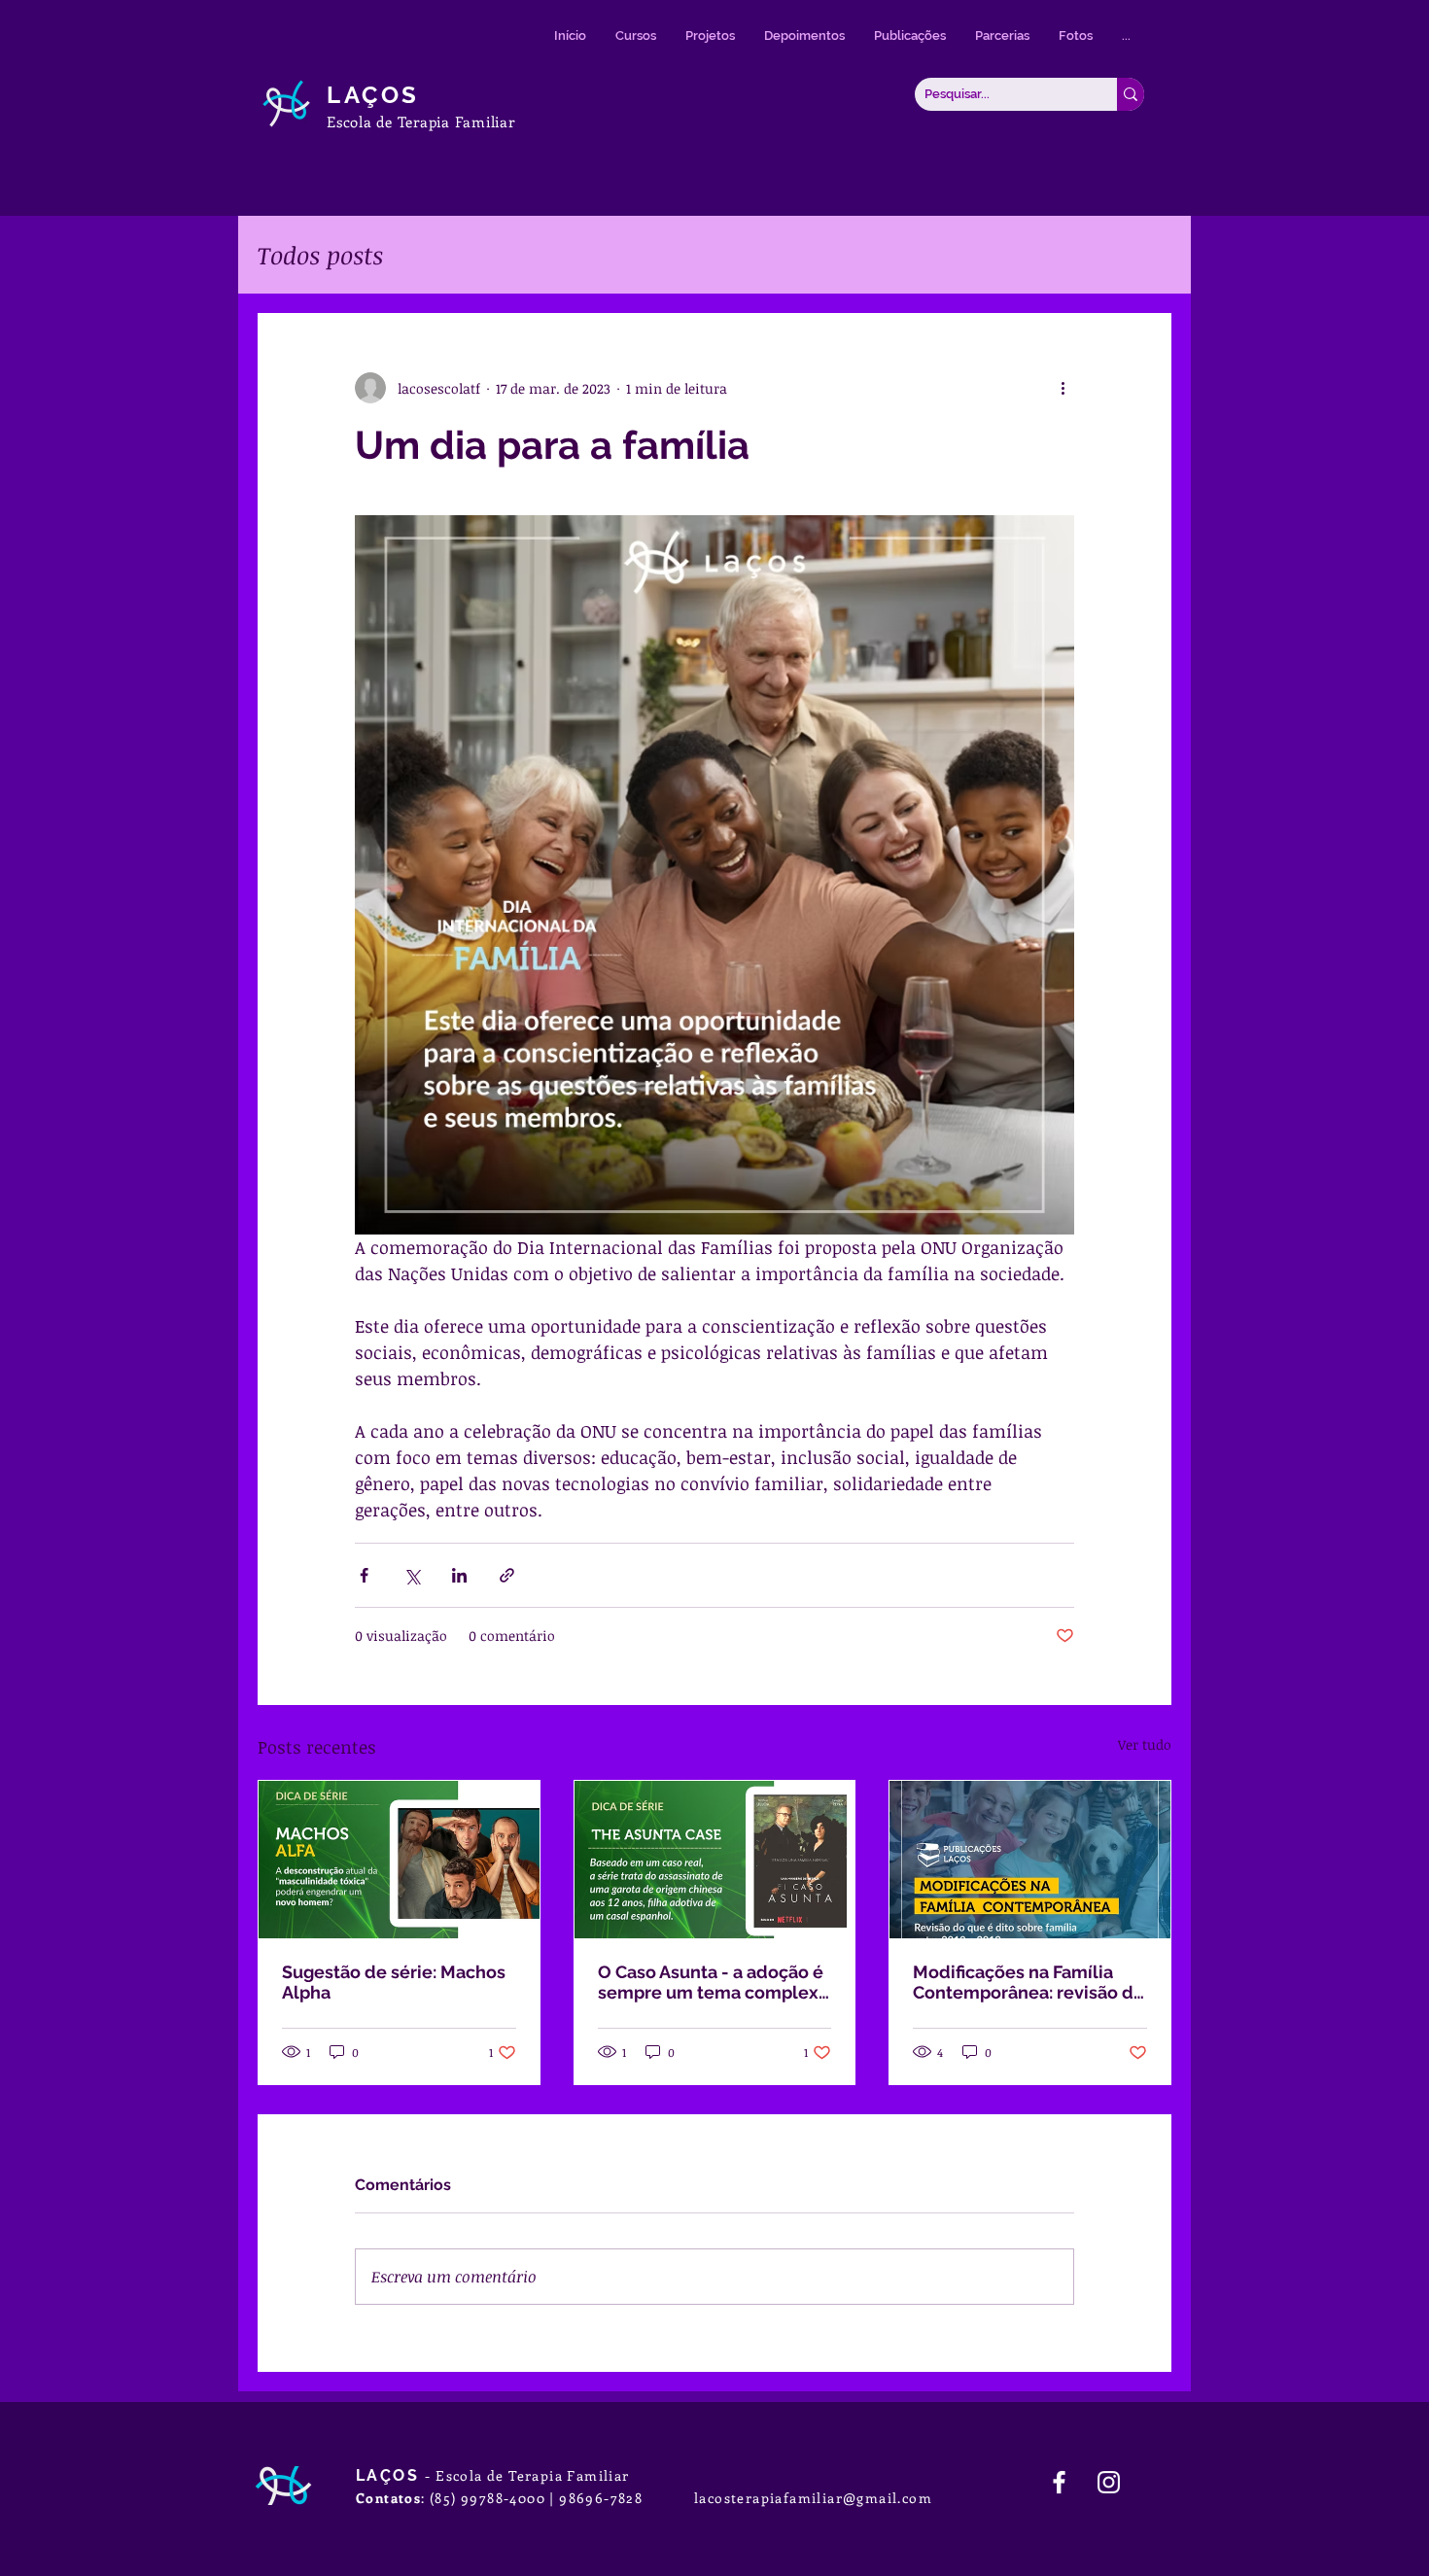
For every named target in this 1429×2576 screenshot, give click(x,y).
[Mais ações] (1063, 388)
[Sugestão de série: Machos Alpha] (399, 1860)
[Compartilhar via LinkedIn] (459, 1575)
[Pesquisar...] (1131, 94)
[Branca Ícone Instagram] (1109, 2482)
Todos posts (320, 255)
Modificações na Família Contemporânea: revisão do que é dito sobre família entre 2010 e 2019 (1028, 1982)
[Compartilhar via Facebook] (364, 1575)
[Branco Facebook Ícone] (1059, 2482)
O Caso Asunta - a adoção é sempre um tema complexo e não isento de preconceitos (714, 1982)
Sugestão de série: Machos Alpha (394, 1982)
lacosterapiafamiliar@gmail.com (813, 2498)
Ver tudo (1145, 1744)
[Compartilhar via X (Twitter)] (412, 1575)
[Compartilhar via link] (507, 1575)
